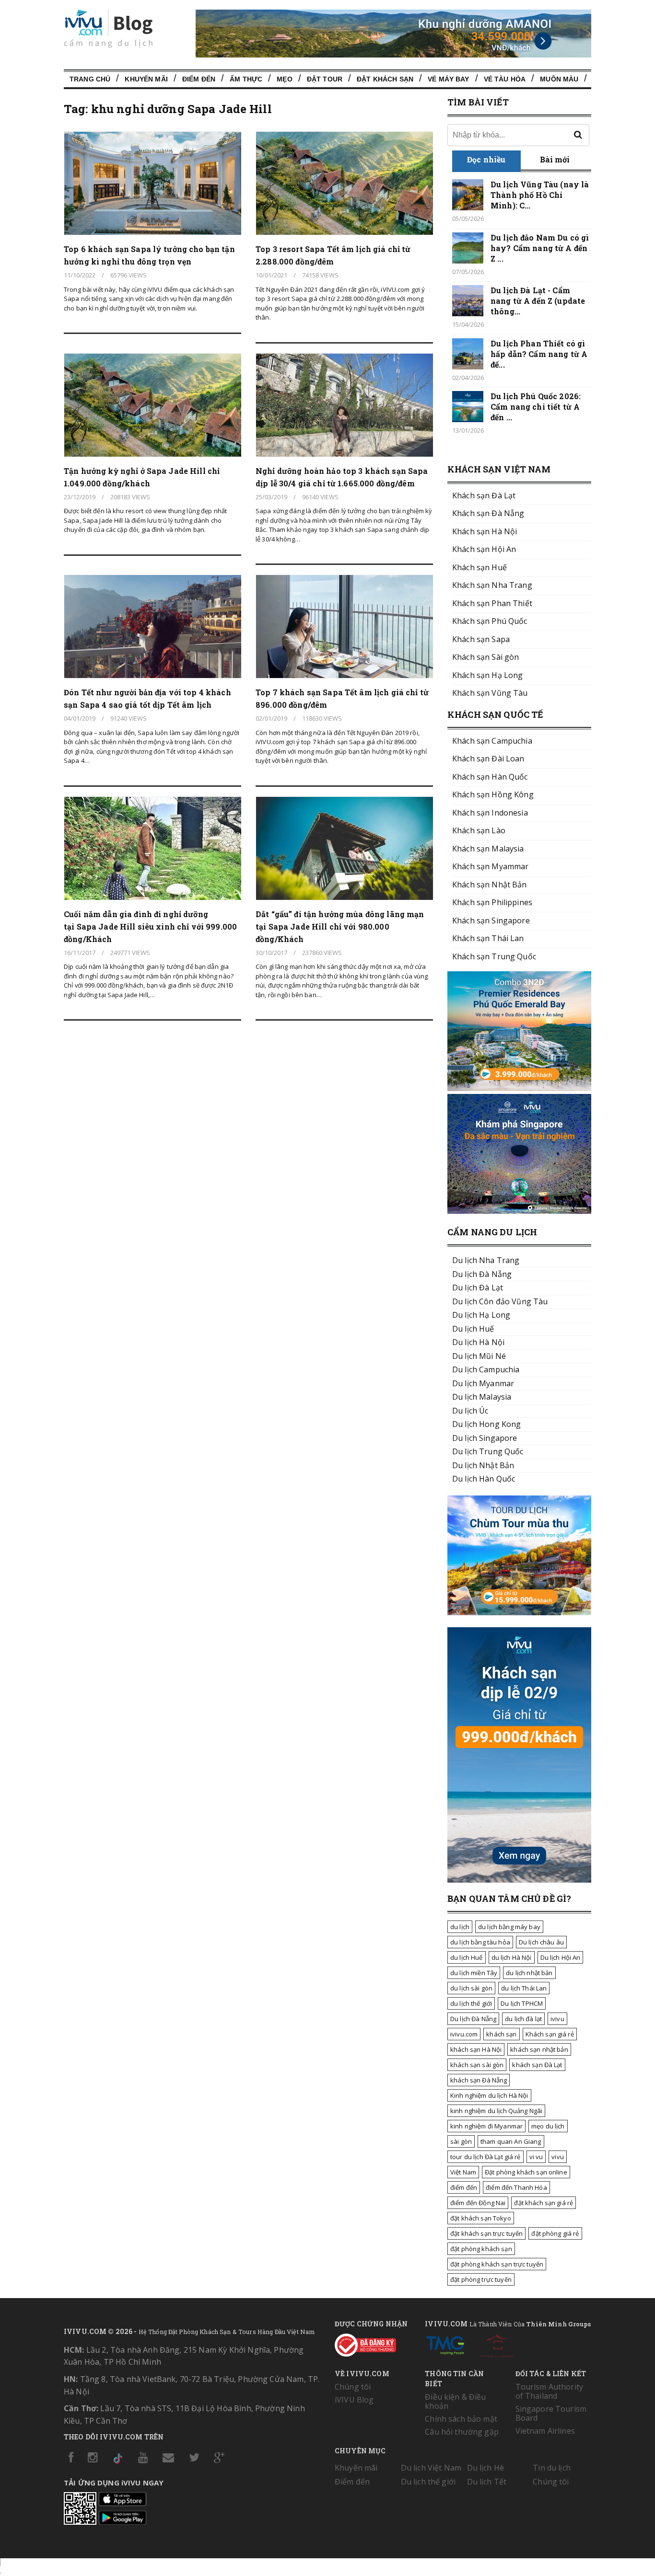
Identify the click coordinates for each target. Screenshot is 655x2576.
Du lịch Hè (485, 2468)
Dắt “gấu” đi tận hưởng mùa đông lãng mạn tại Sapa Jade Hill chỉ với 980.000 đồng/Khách (340, 926)
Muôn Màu (559, 79)
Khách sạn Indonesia (490, 813)
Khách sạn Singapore (491, 920)
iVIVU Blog (354, 2400)
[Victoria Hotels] (497, 2344)
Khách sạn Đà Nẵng (488, 513)
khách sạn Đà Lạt (537, 2065)
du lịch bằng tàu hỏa (480, 1942)
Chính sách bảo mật (461, 2419)
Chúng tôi (353, 2387)
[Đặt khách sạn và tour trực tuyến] (519, 1088)
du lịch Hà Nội (512, 1957)
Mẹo (284, 79)
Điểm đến (199, 79)
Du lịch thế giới (428, 2482)
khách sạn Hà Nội (476, 2049)
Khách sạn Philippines (492, 902)
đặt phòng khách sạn (481, 2249)
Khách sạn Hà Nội (485, 531)
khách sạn (501, 2034)
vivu (558, 2157)
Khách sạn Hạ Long (487, 675)
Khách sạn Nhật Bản (490, 885)
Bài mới (555, 159)
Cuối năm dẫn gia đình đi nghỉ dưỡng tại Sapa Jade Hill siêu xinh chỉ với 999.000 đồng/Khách (150, 926)
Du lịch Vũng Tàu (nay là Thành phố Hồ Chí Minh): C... (540, 195)
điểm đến (464, 2187)
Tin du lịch (552, 2468)
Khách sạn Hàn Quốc (490, 777)
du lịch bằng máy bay (509, 1927)
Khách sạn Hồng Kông (493, 794)
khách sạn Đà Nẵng (479, 2080)
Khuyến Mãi (146, 79)
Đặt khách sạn (385, 79)
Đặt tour (325, 79)
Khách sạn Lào (479, 830)
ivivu (557, 2019)
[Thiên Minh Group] (445, 2344)
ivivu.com (464, 2034)
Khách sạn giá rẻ (550, 2034)
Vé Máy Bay (448, 79)
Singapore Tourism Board (551, 2413)
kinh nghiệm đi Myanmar (486, 2126)
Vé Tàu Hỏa (505, 79)
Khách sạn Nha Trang (492, 585)
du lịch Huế (467, 1957)
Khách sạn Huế (480, 567)
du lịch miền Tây (474, 1973)
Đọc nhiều (486, 159)
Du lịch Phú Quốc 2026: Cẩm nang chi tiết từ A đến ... (536, 407)
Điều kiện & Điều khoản (455, 2401)
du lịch (460, 1927)
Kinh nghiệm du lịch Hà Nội (489, 2095)
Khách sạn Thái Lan (488, 938)
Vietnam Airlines (545, 2431)
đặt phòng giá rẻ (555, 2233)
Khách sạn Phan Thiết (492, 603)
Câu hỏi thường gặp (462, 2432)
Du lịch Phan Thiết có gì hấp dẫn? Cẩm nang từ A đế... (539, 354)
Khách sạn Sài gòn (485, 657)
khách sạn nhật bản (539, 2049)
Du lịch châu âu (541, 1942)
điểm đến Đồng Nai (478, 2203)
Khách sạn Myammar (490, 866)
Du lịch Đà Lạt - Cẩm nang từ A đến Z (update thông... (538, 301)
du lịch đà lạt (523, 2019)
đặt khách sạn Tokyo (481, 2218)
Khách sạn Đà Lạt (484, 495)
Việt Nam (463, 2172)
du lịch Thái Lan (524, 1988)
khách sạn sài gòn (477, 2065)
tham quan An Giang (511, 2141)
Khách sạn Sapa (481, 639)
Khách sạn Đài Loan (488, 759)
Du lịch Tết (487, 2482)
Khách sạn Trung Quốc (494, 956)
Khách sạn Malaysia (488, 849)
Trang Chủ (90, 79)
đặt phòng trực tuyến (481, 2279)
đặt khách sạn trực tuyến (486, 2233)
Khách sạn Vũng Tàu (490, 693)
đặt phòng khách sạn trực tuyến (497, 2264)
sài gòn (461, 2141)
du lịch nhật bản (529, 1973)
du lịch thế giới (471, 2003)
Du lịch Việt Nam (431, 2468)
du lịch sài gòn (471, 1988)
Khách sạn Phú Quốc (490, 621)
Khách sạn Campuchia (492, 741)
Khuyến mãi (356, 2468)
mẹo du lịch (548, 2126)
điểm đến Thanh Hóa (516, 2187)
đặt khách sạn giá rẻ (544, 2203)
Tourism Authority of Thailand (549, 2391)
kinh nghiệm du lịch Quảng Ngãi (496, 2111)
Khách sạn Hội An (484, 549)
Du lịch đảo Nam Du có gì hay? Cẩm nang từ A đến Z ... (540, 248)
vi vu (536, 2157)
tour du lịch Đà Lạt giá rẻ (485, 2157)
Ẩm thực (246, 79)
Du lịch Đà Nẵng (473, 2019)
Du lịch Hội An (561, 1957)
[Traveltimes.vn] (519, 1612)
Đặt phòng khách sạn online (526, 2172)
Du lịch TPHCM (522, 2003)
